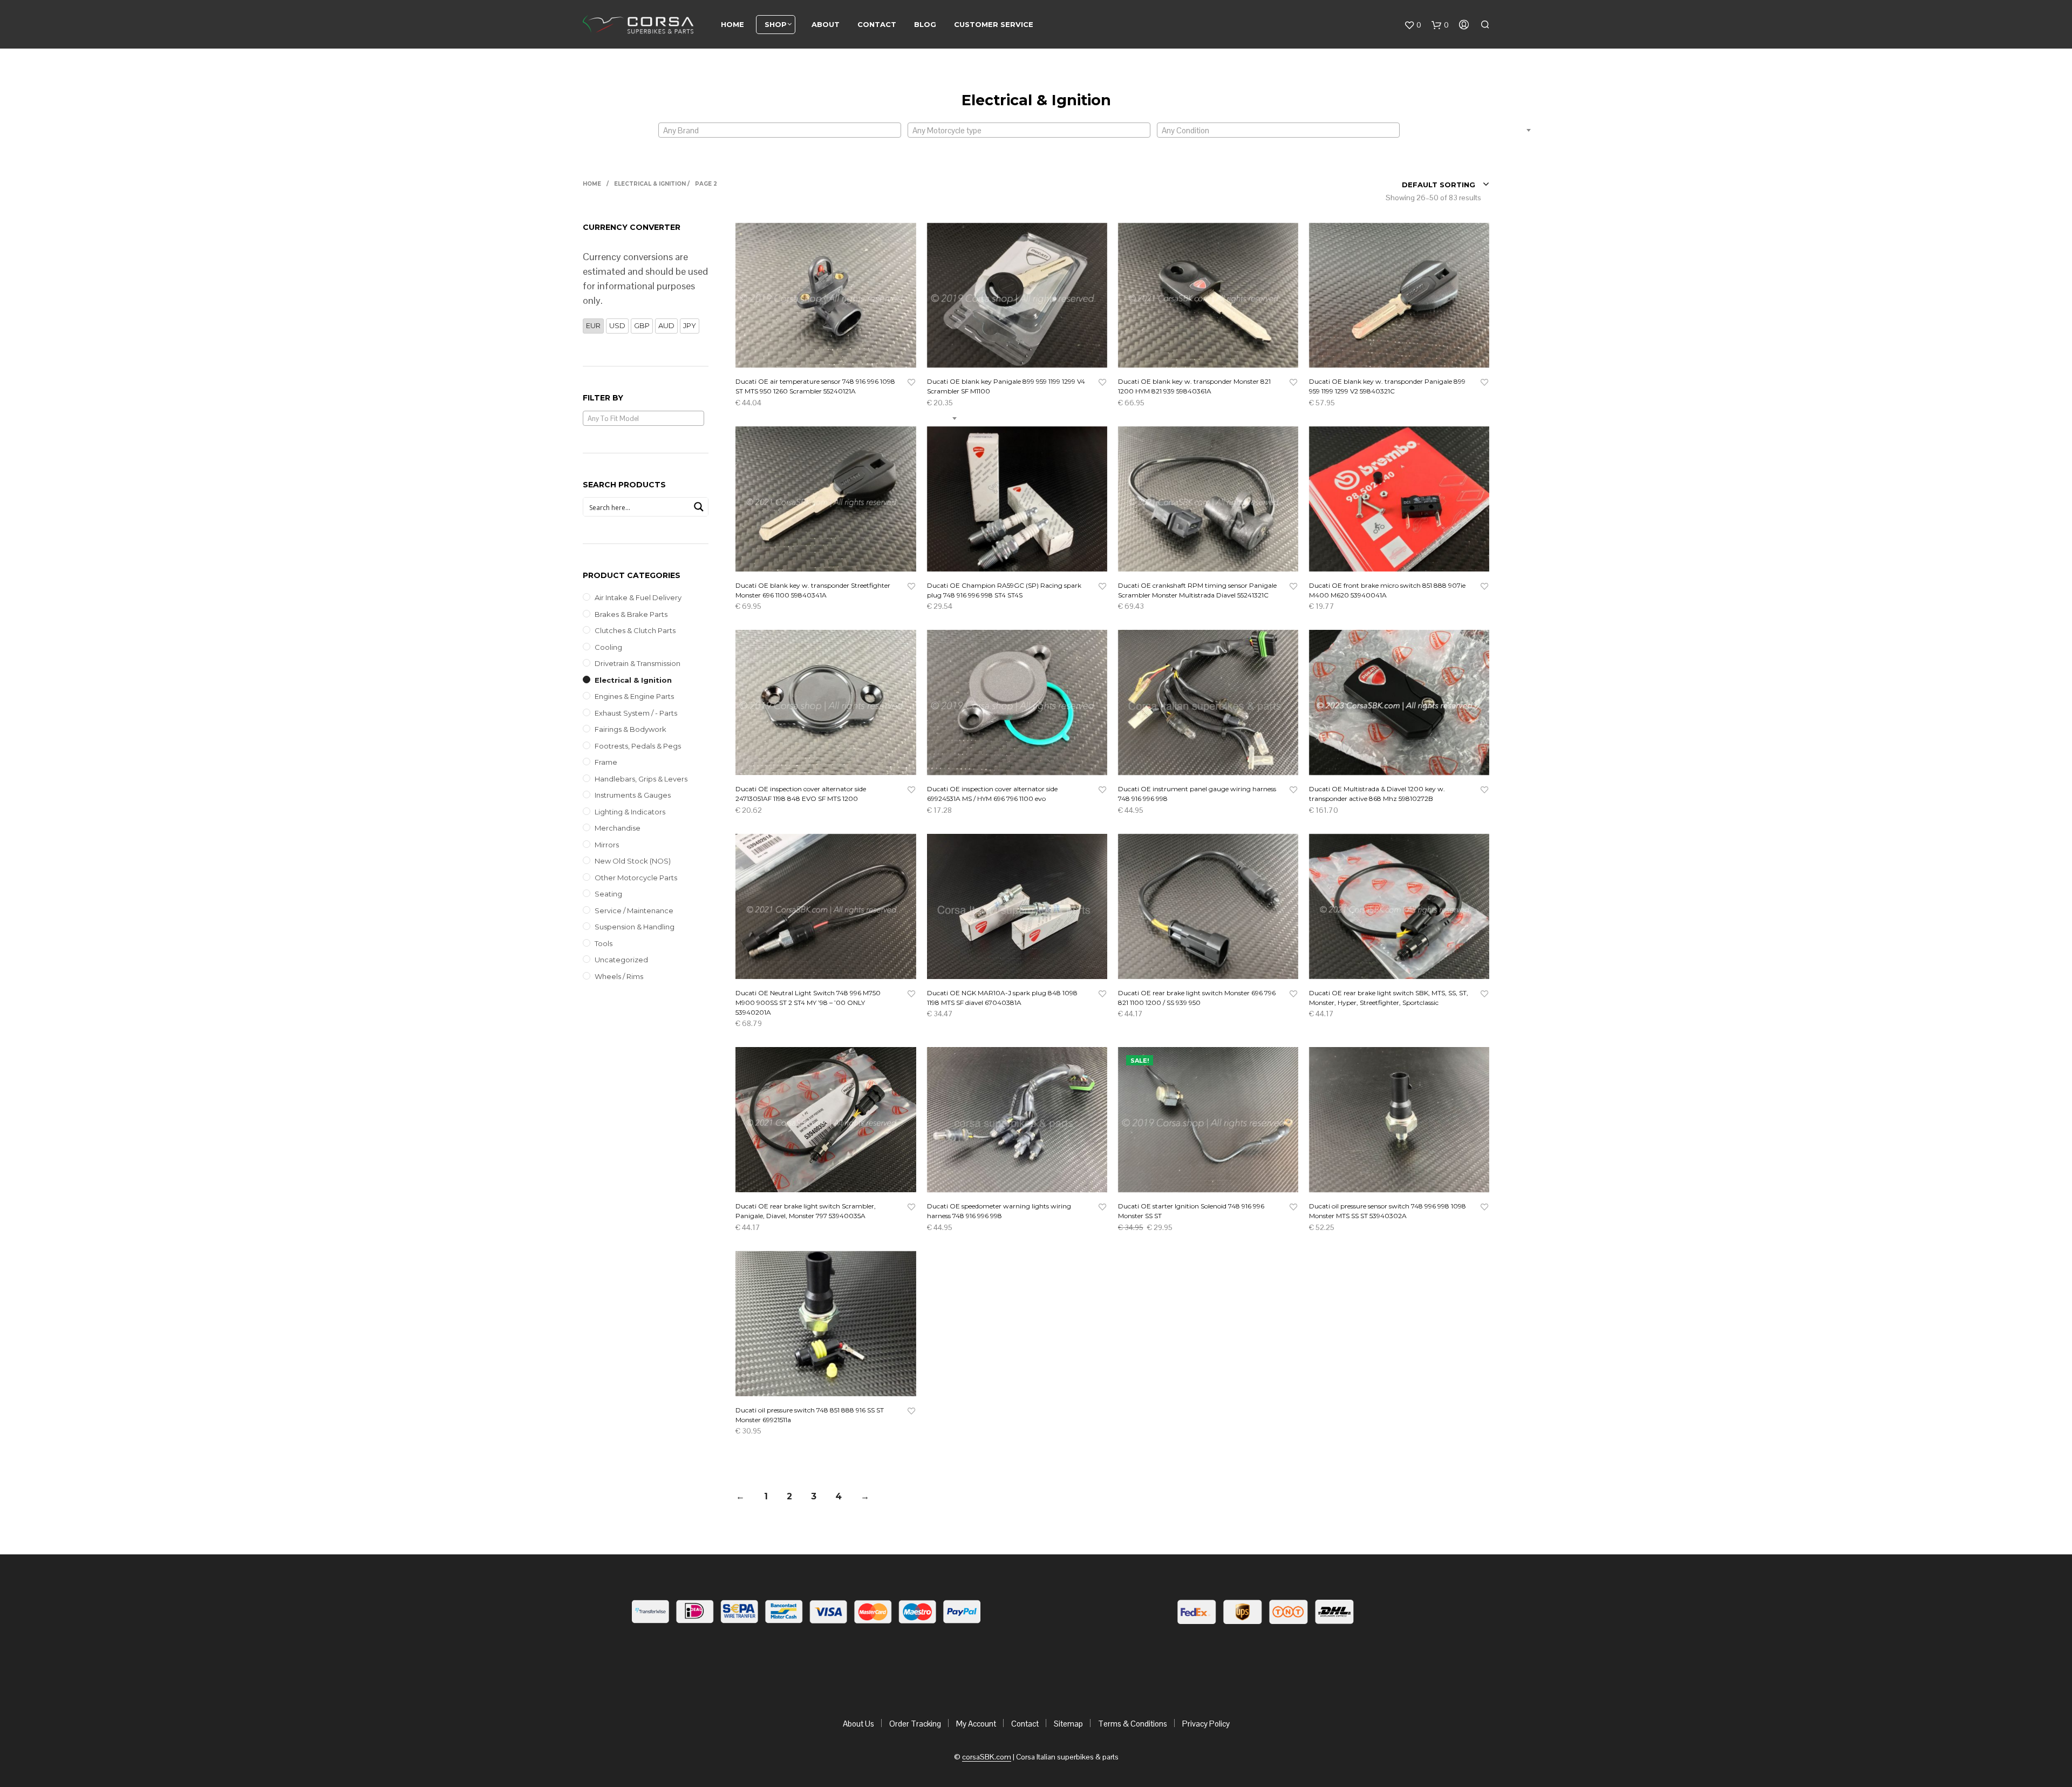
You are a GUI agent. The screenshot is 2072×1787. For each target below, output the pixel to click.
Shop (776, 24)
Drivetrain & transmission (638, 663)
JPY (690, 325)
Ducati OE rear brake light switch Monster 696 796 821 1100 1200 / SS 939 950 (1197, 998)
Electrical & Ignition (633, 680)
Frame (606, 762)
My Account (976, 1724)
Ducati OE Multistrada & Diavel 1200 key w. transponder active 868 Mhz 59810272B (1377, 794)
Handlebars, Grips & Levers (641, 779)
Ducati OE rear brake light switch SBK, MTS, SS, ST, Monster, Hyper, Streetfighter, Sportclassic (1389, 998)
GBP (642, 325)
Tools (604, 943)
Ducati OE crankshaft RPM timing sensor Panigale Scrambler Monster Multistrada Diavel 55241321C (1197, 590)
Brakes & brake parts (631, 614)
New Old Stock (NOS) (633, 861)
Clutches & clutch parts (635, 630)
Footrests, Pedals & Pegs (638, 746)
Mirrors (607, 845)
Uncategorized (621, 960)
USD (617, 325)
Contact (877, 24)
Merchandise (618, 828)
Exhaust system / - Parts (636, 713)
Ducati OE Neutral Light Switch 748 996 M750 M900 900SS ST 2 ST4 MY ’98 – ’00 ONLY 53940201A (808, 1003)
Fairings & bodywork (631, 729)
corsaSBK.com (987, 1757)
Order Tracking (915, 1724)
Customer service (994, 24)
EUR (593, 325)
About (826, 24)
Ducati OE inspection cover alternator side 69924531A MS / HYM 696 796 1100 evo (992, 794)
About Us (858, 1724)
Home (732, 24)
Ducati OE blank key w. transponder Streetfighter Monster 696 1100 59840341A (813, 590)
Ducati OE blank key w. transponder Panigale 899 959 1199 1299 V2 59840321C (1387, 386)
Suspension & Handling (635, 927)
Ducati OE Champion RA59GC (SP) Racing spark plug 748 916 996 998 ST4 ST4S (1004, 590)
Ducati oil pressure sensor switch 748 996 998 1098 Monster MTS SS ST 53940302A (1388, 1211)
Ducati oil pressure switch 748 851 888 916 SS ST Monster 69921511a (810, 1415)
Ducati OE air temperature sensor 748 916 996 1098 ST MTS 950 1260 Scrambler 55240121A (815, 386)
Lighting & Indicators (630, 812)
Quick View (832, 357)
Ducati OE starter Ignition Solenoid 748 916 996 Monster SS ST (1191, 1211)
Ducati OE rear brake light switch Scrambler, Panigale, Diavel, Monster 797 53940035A (806, 1211)
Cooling (608, 647)
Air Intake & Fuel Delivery (638, 597)
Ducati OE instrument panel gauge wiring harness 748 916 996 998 (1197, 794)
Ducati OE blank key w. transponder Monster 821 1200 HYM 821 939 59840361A (1194, 386)
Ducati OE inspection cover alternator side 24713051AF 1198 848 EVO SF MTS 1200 (801, 794)
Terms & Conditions (1133, 1724)
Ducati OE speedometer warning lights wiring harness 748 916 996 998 (999, 1211)
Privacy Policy (1206, 1724)
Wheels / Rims (619, 976)
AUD (666, 325)
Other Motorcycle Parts (636, 878)
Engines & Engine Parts (634, 696)
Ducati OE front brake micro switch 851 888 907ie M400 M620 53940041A (1387, 590)
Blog (925, 24)
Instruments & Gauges (633, 795)
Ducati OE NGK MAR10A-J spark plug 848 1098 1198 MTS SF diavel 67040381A (1002, 998)
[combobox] (780, 130)
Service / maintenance (634, 911)
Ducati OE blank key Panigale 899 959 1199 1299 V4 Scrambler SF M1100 (1006, 386)
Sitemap (1068, 1724)
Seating (608, 894)
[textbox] (780, 131)
